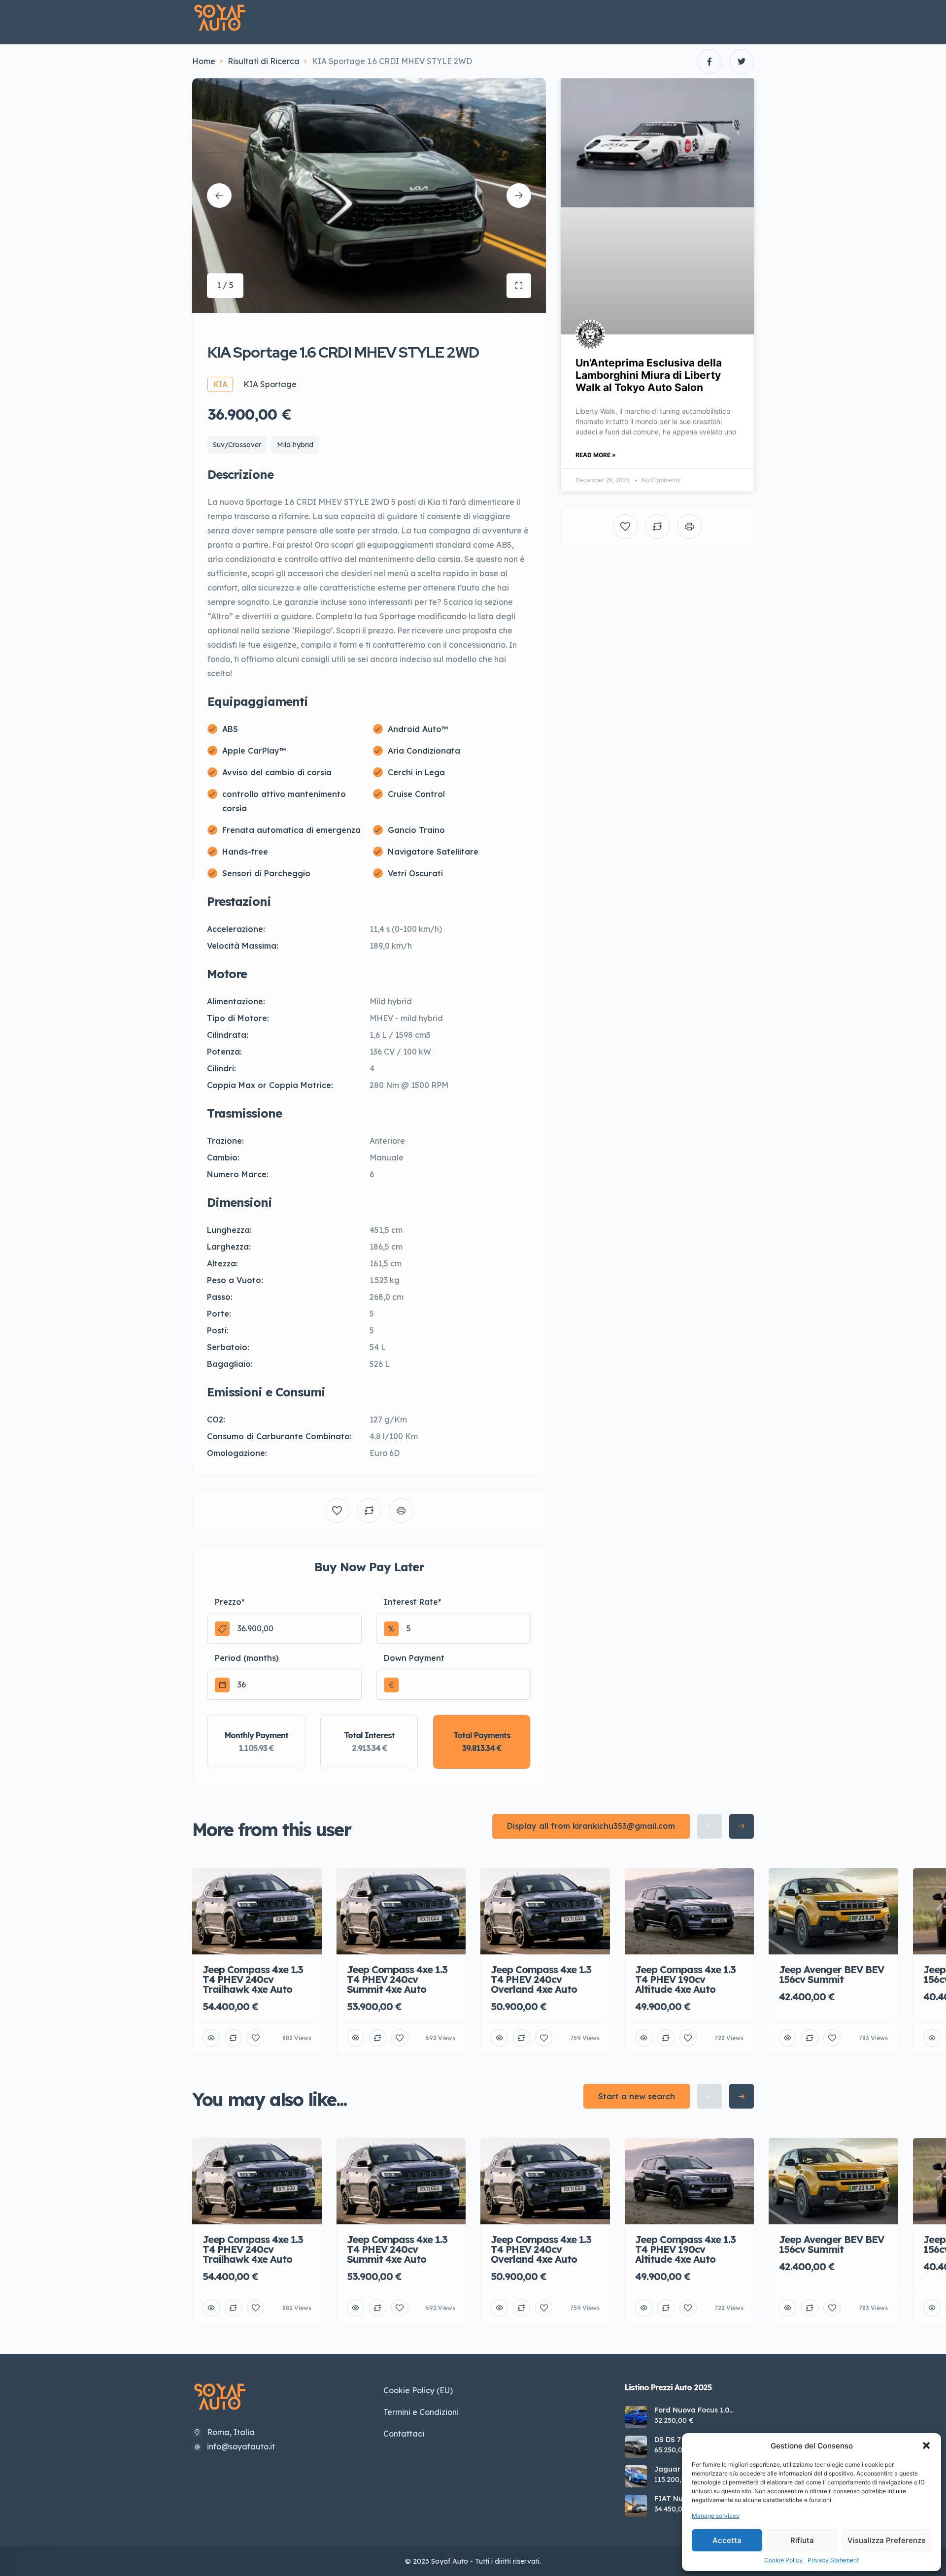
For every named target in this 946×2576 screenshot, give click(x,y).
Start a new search (637, 2096)
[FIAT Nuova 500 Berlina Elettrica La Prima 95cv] (636, 2506)
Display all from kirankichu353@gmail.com (591, 1826)
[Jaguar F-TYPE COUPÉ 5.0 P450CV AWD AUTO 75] (636, 2476)
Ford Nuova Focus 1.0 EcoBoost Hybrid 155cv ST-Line (701, 2410)
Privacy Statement (833, 2560)
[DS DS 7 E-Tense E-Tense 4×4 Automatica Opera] (636, 2447)
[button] (926, 2445)
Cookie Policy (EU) (418, 2390)
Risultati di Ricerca (264, 61)
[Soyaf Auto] (220, 18)
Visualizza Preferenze (887, 2540)
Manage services (715, 2516)
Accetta (727, 2540)
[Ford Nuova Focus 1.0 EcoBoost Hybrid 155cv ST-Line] (636, 2417)
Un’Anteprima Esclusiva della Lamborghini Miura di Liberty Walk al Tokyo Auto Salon (649, 375)
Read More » (596, 455)
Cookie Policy (783, 2560)
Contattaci (404, 2434)
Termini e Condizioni (421, 2412)
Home (204, 61)
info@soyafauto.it (241, 2446)
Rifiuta (802, 2540)
